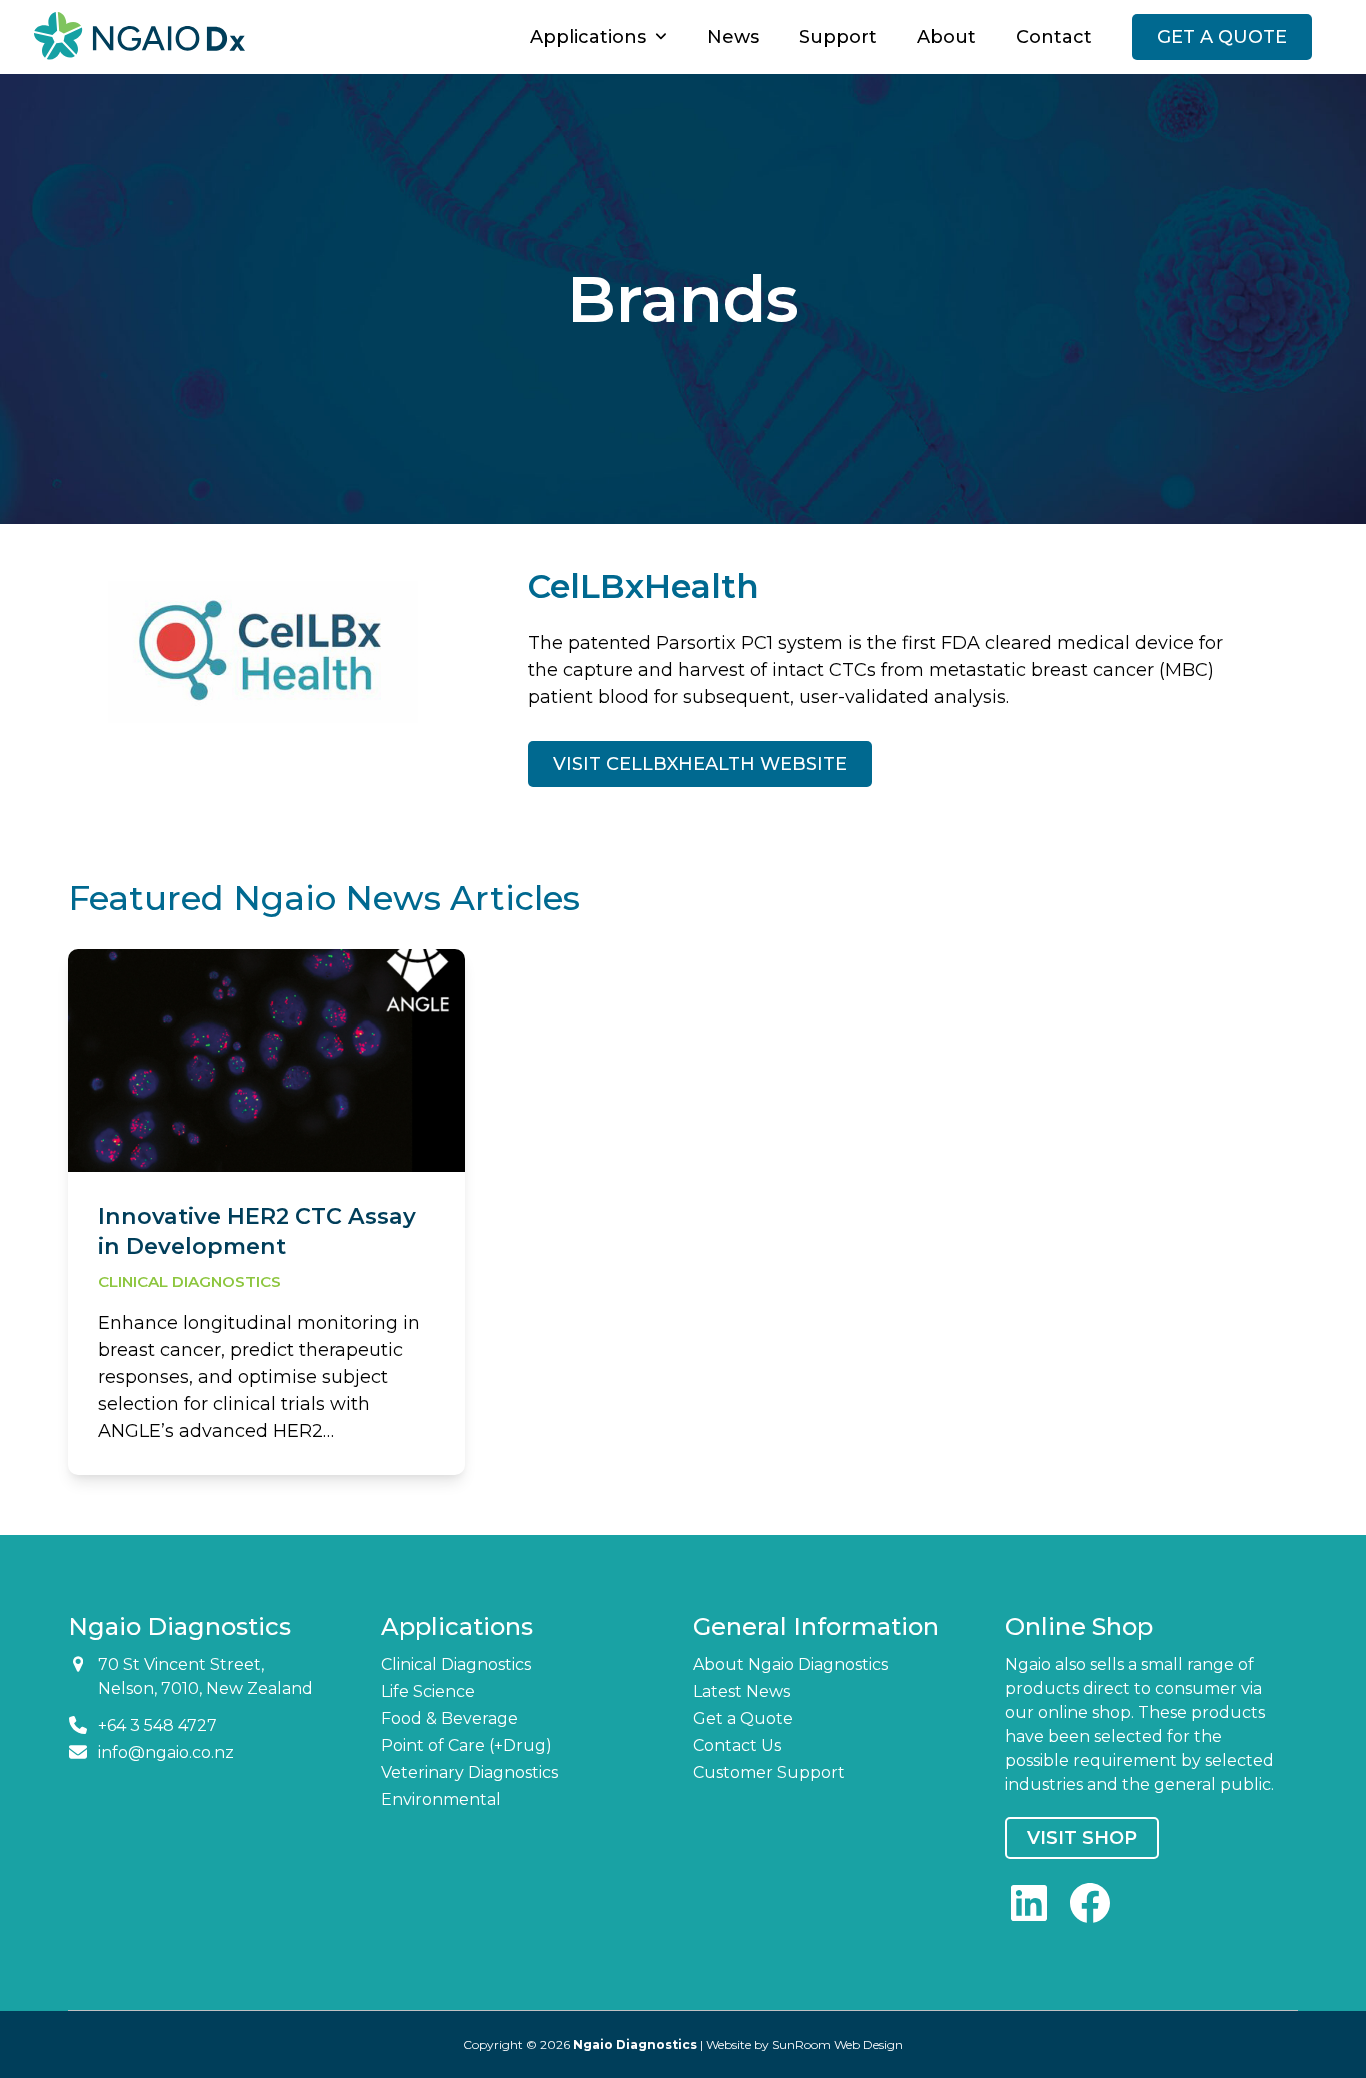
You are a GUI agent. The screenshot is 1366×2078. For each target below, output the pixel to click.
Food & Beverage (449, 1718)
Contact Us (737, 1745)
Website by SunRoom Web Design (804, 2044)
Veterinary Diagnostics (469, 1772)
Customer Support (769, 1772)
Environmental (441, 1799)
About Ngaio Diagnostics (790, 1664)
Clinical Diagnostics (189, 1281)
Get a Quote (743, 1718)
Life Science (428, 1691)
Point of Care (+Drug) (466, 1745)
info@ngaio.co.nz (166, 1752)
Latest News (741, 1691)
